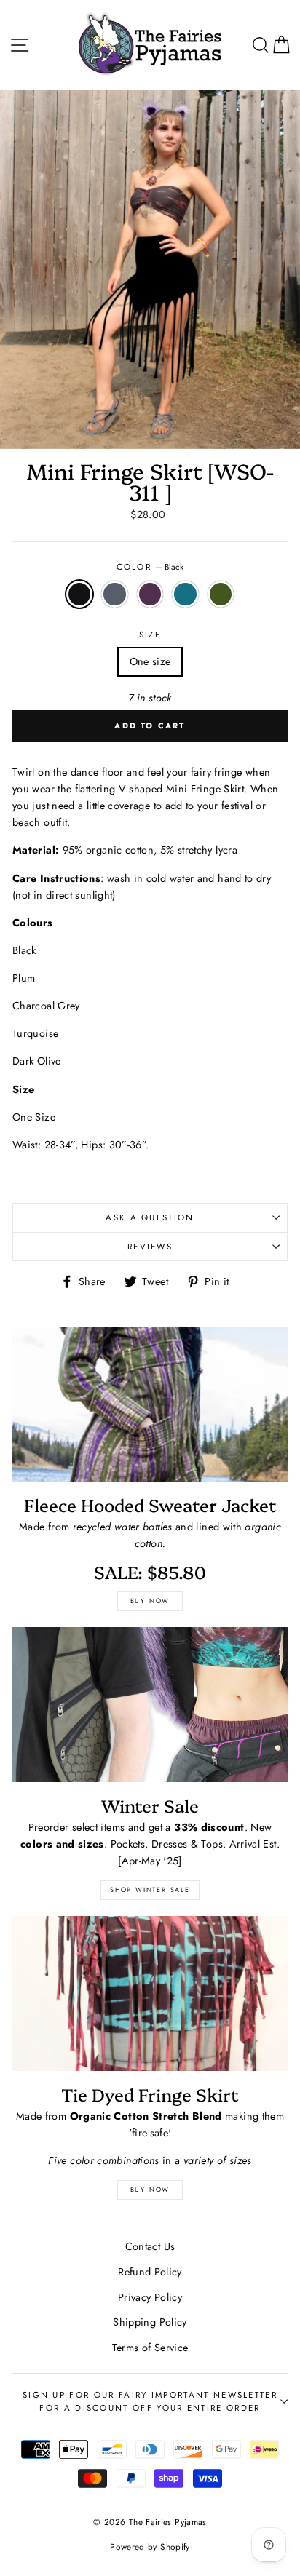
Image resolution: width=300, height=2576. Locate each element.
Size (150, 635)
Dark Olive (221, 594)
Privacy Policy (150, 2297)
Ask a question (150, 1217)
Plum (150, 594)
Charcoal (114, 594)
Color (150, 567)
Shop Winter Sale (150, 1889)
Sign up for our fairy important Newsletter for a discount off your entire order (150, 2402)
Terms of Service (150, 2348)
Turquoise (185, 594)
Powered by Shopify (150, 2547)
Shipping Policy (150, 2322)
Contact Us (150, 2246)
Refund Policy (150, 2272)
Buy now (150, 1601)
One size (150, 661)
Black (79, 594)
